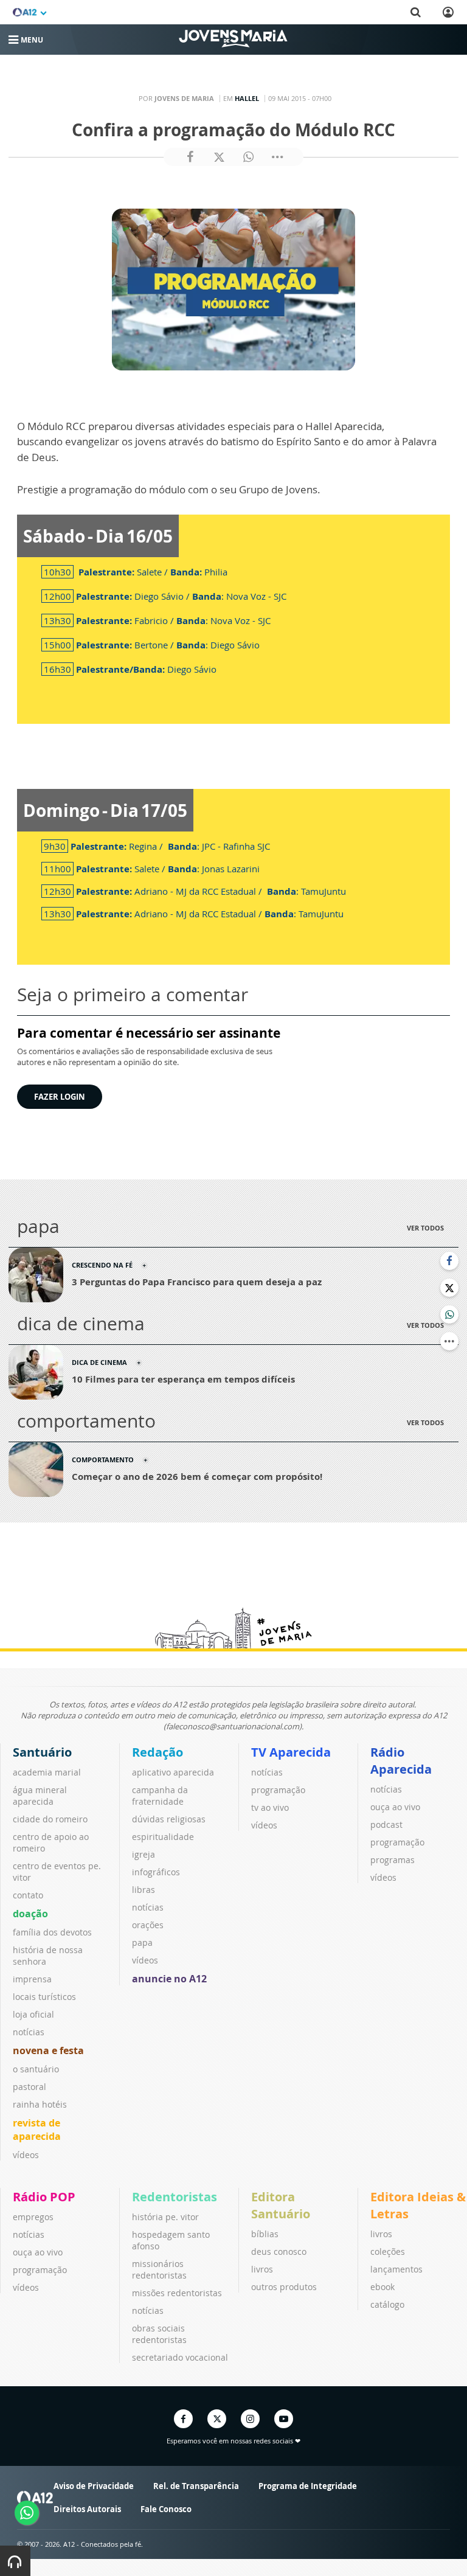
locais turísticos (44, 1997)
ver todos (425, 1228)
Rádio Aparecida (401, 1761)
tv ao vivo (270, 1807)
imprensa (32, 1979)
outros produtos (284, 2287)
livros (262, 2269)
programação (278, 1790)
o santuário (36, 2069)
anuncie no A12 (169, 1979)
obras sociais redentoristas (159, 2334)
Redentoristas (175, 2197)
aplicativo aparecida (173, 1772)
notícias (29, 2032)
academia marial (47, 1772)
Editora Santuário (281, 2205)
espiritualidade (163, 1837)
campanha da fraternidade (160, 1796)
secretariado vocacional (180, 2357)
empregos (33, 2217)
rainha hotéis (40, 2104)
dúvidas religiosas (169, 1819)
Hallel (247, 98)
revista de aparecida (37, 2130)
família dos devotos (52, 1932)
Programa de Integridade (308, 2486)
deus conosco (279, 2251)
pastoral (29, 2087)
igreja (144, 1854)
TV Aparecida (291, 1752)
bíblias (265, 2234)
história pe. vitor (165, 2217)
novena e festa (48, 2050)
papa (142, 1942)
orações (148, 1925)
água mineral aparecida (40, 1796)
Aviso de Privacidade (94, 2486)
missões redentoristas (177, 2293)
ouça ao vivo (395, 1807)
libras (144, 1890)
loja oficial (33, 2014)
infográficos (156, 1872)
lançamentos (396, 2269)
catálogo (387, 2304)
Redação (157, 1752)
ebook (382, 2287)
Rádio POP (44, 2197)
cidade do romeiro (50, 1819)
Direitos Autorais (87, 2509)
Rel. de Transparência (196, 2486)
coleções (388, 2251)
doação (30, 1914)
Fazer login (60, 1097)
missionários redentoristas (159, 2269)
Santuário (42, 1752)
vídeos (26, 2155)
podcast (386, 1824)
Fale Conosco (166, 2509)
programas (393, 1860)
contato (28, 1895)
